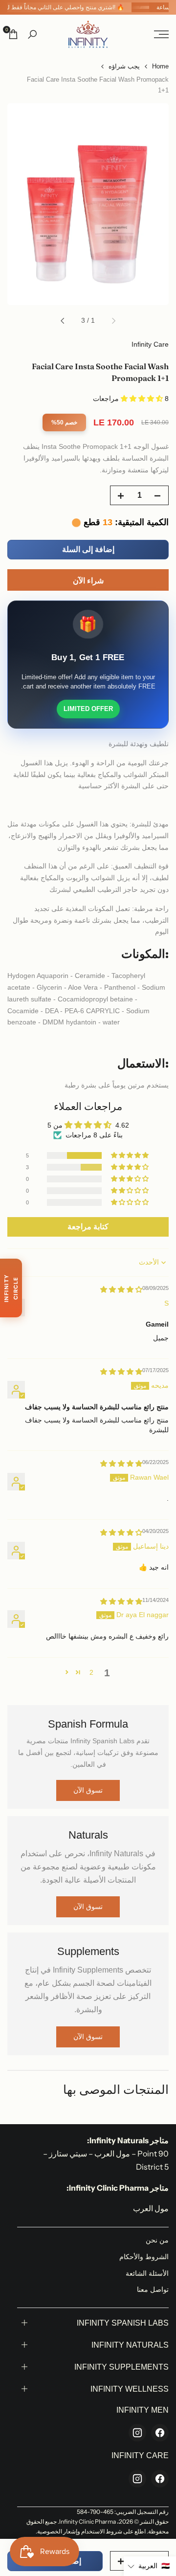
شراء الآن (88, 581)
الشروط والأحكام (144, 2257)
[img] (121, 1289)
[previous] (113, 321)
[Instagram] (137, 2433)
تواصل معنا (153, 2289)
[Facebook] (160, 2433)
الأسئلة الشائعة (147, 2273)
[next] (63, 321)
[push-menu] (161, 34)
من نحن (157, 2240)
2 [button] (91, 1672)
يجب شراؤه (124, 66)
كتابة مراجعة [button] (88, 1227)
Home (160, 66)
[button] (143, 399)
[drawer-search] (32, 34)
